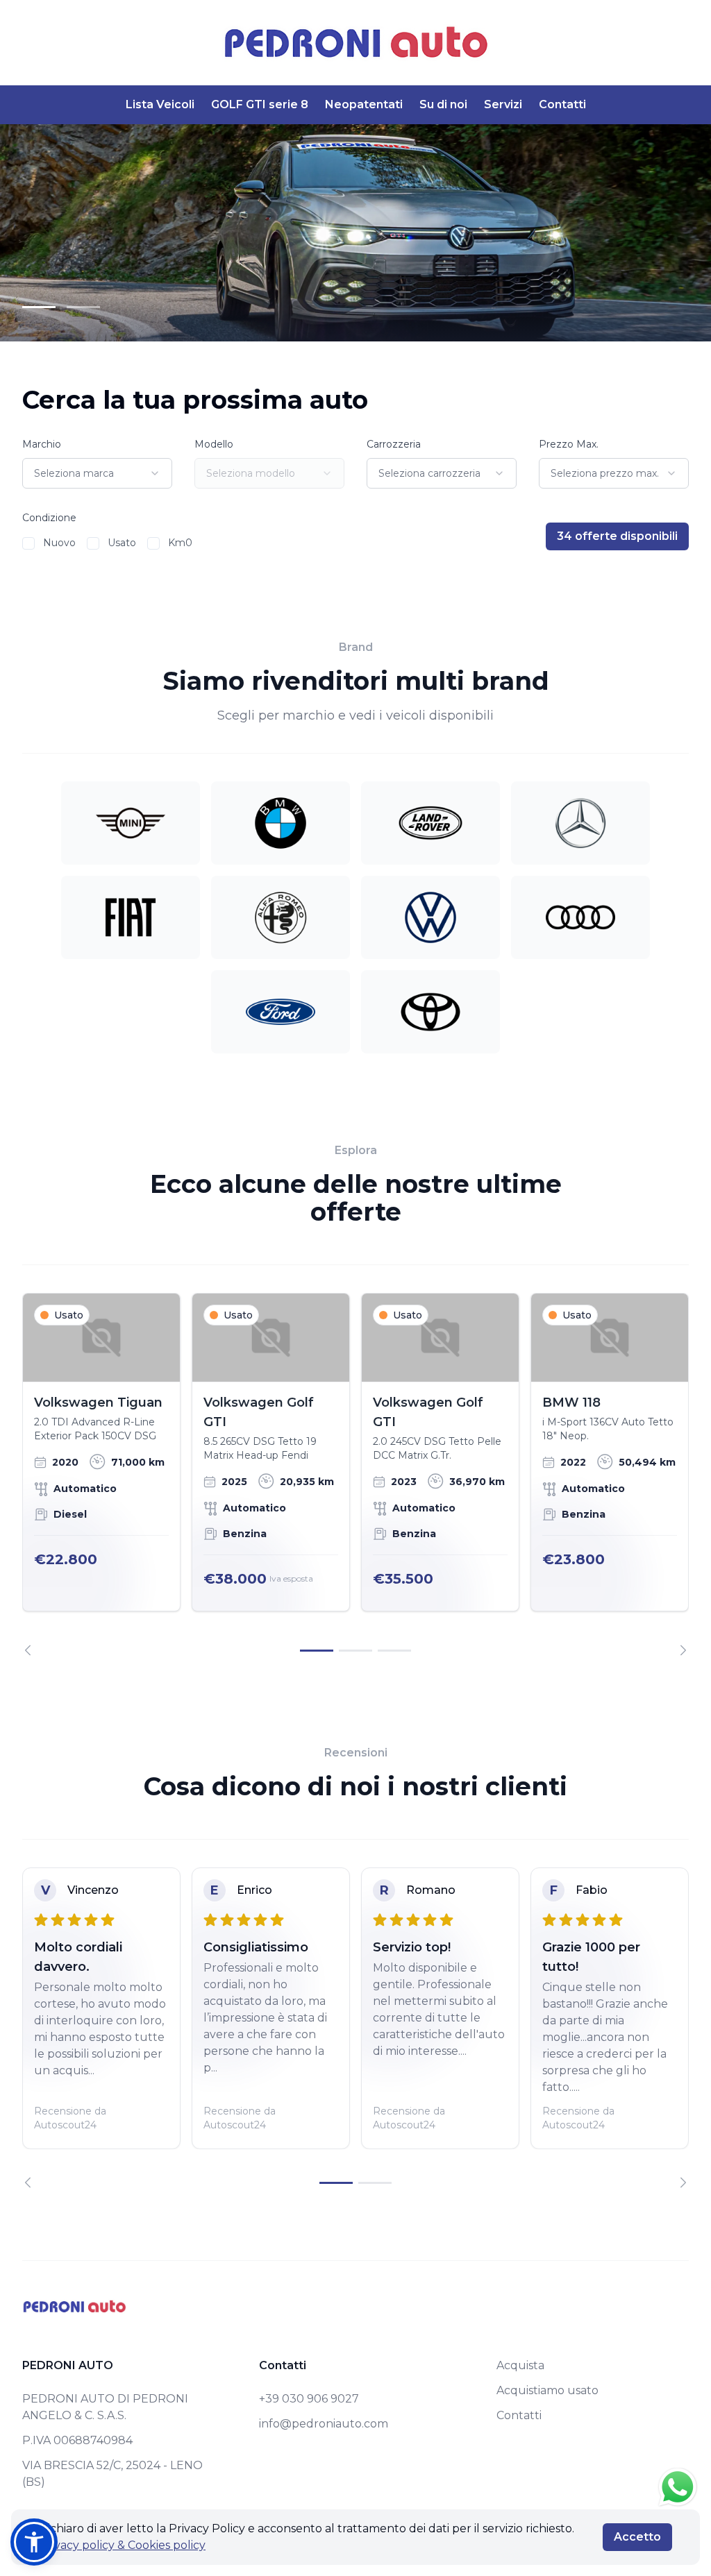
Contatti (562, 104)
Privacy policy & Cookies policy (122, 2545)
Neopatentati (364, 104)
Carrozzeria (394, 444)
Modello (214, 444)
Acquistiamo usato (547, 2390)
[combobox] (97, 473)
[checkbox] (28, 543)
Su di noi (443, 104)
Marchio (42, 444)
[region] (355, 1474)
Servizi (503, 104)
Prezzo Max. (569, 444)
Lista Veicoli (160, 104)
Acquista (520, 2365)
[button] (34, 2542)
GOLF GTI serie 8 (260, 104)
